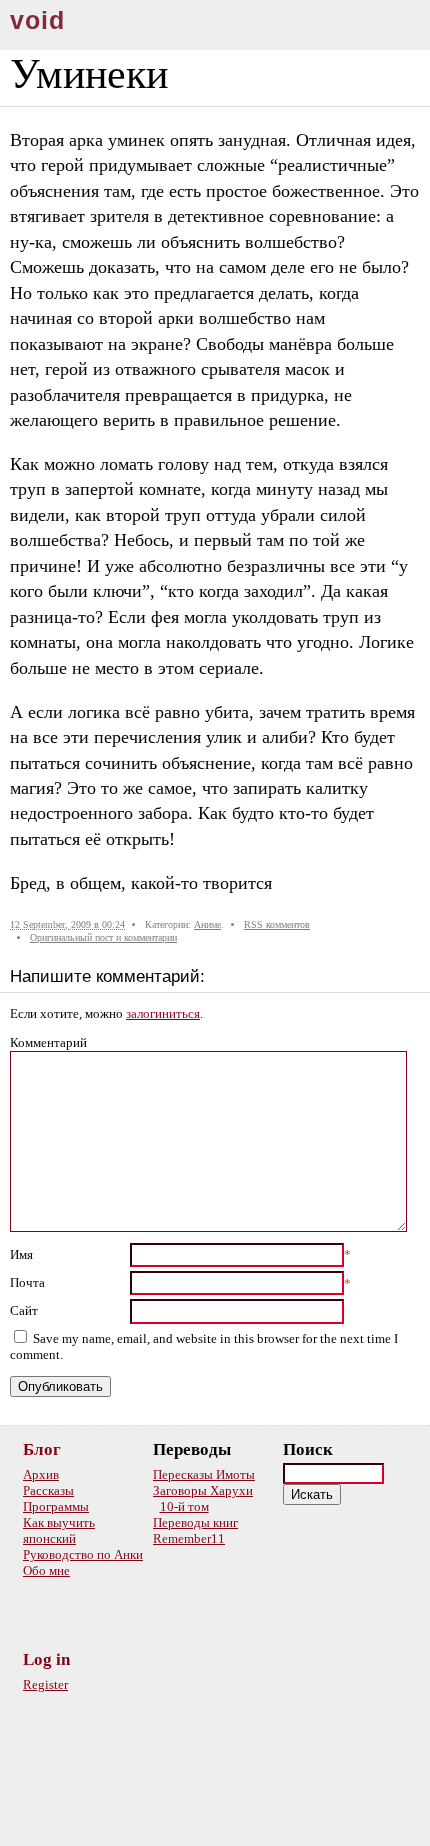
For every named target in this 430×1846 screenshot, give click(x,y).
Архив (41, 1474)
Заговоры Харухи (203, 1490)
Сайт (24, 1310)
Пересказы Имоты (204, 1474)
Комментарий (48, 1042)
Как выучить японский (59, 1530)
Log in (46, 1659)
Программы (56, 1506)
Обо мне (46, 1570)
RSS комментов (277, 924)
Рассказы (48, 1490)
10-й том (184, 1506)
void (37, 20)
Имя (21, 1254)
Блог (42, 1449)
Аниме (207, 924)
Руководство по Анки (83, 1554)
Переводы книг (195, 1522)
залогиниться (163, 1013)
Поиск (308, 1449)
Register (45, 1684)
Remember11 (189, 1538)
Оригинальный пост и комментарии (103, 937)
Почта (27, 1282)
